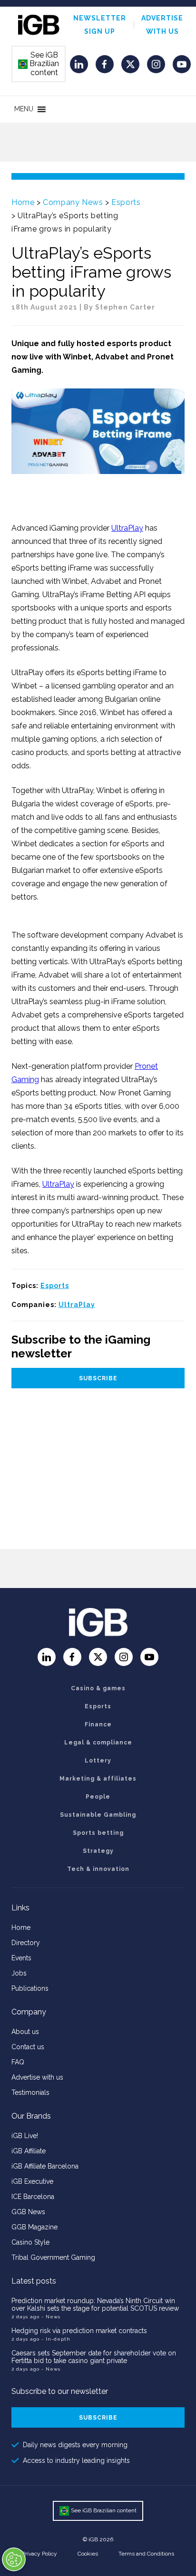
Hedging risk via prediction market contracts (79, 2331)
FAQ (18, 2062)
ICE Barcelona (33, 2197)
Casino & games (98, 1688)
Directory (26, 1943)
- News (51, 2317)
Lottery (98, 1761)
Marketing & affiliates (98, 1779)
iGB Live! (25, 2136)
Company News (73, 202)
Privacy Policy (39, 2554)
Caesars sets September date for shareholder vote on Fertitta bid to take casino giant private (94, 2357)
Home (23, 202)
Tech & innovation (98, 1869)
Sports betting (98, 1833)
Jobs (19, 1973)
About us (25, 2032)
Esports (126, 202)
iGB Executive (32, 2181)
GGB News (28, 2212)
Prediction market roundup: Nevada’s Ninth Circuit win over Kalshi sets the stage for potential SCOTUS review (95, 2305)
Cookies (88, 2554)
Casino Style (30, 2242)
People (98, 1797)
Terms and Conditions (146, 2554)
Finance (98, 1724)
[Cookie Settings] (14, 2559)
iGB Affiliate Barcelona (45, 2166)
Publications (30, 1988)
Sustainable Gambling (98, 1815)
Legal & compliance (98, 1743)
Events (21, 1958)
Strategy (98, 1851)
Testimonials (30, 2092)
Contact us (28, 2047)
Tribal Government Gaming (53, 2257)
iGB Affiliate (29, 2151)
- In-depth (56, 2339)
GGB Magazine (34, 2227)
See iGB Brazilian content (39, 64)
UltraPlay (127, 528)
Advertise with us (37, 2077)
